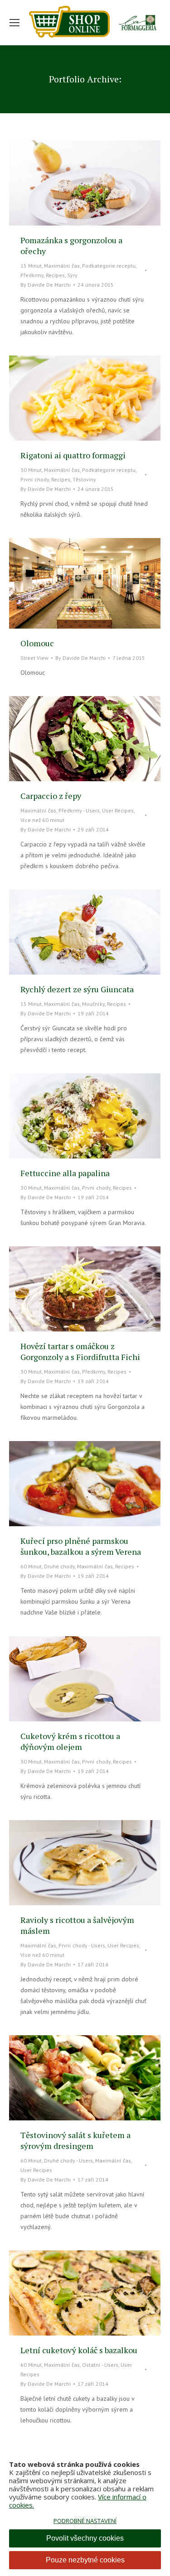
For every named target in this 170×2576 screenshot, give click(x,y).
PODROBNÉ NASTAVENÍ (85, 2521)
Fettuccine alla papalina (65, 1173)
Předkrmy (32, 275)
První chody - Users (82, 1945)
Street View (34, 658)
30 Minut (31, 470)
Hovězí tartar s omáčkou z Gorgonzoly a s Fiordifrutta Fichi (80, 1351)
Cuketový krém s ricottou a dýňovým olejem (70, 1741)
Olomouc (37, 643)
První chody (35, 479)
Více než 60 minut (42, 820)
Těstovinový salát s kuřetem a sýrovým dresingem (75, 2140)
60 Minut (31, 1566)
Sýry (72, 275)
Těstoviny (84, 479)
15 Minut (31, 266)
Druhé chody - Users (68, 2160)
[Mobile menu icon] (15, 23)
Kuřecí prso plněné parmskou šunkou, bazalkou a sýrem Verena (81, 1546)
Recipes (55, 275)
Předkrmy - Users (79, 810)
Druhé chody (59, 1566)
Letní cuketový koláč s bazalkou (79, 2350)
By (46, 285)
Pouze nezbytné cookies (85, 2560)
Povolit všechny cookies (85, 2538)
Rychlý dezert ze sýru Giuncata (77, 989)
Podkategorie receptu (109, 266)
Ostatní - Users (100, 2365)
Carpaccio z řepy (51, 796)
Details (97, 183)
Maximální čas (62, 266)
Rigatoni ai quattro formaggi (73, 455)
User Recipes (118, 810)
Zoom (73, 183)
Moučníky (93, 1004)
